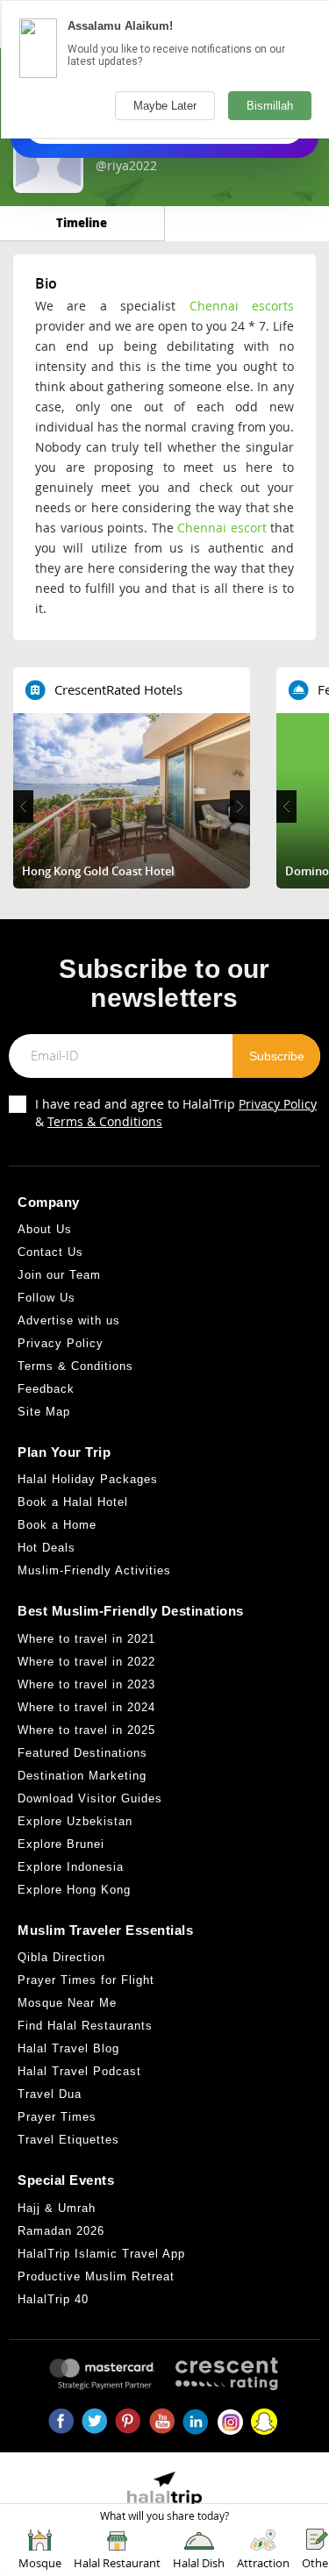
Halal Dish (199, 2563)
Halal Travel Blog (68, 2048)
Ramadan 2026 (61, 2231)
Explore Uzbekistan (75, 1821)
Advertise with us (69, 1320)
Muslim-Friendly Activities (94, 1570)
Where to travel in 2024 (86, 1707)
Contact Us (50, 1252)
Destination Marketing (82, 1776)
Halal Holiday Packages (88, 1479)
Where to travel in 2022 (86, 1662)
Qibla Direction (61, 1957)
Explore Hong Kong (74, 1890)
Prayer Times (57, 2117)
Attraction (263, 2563)
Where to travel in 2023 (86, 1684)
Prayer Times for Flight (86, 1980)
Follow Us (46, 1298)
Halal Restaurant (117, 2563)
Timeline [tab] (82, 222)
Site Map (44, 1412)
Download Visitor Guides (90, 1798)
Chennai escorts (242, 306)
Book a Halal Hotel (73, 1502)
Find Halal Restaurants (85, 2026)
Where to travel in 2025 (86, 1730)
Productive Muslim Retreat (96, 2276)
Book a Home (57, 1525)
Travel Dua (50, 2094)
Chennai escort (222, 528)
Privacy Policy (278, 1104)
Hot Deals (46, 1548)
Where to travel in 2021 (86, 1639)
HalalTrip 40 (53, 2299)
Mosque (40, 2563)
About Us (45, 1229)
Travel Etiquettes (68, 2140)
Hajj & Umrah (57, 2208)
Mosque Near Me (67, 2003)
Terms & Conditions (105, 1121)
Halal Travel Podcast (79, 2071)
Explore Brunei (61, 1844)
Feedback (46, 1389)
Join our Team (59, 1275)
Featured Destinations (82, 1753)
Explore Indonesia (71, 1867)
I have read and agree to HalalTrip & (176, 1113)
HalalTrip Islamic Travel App (101, 2254)
